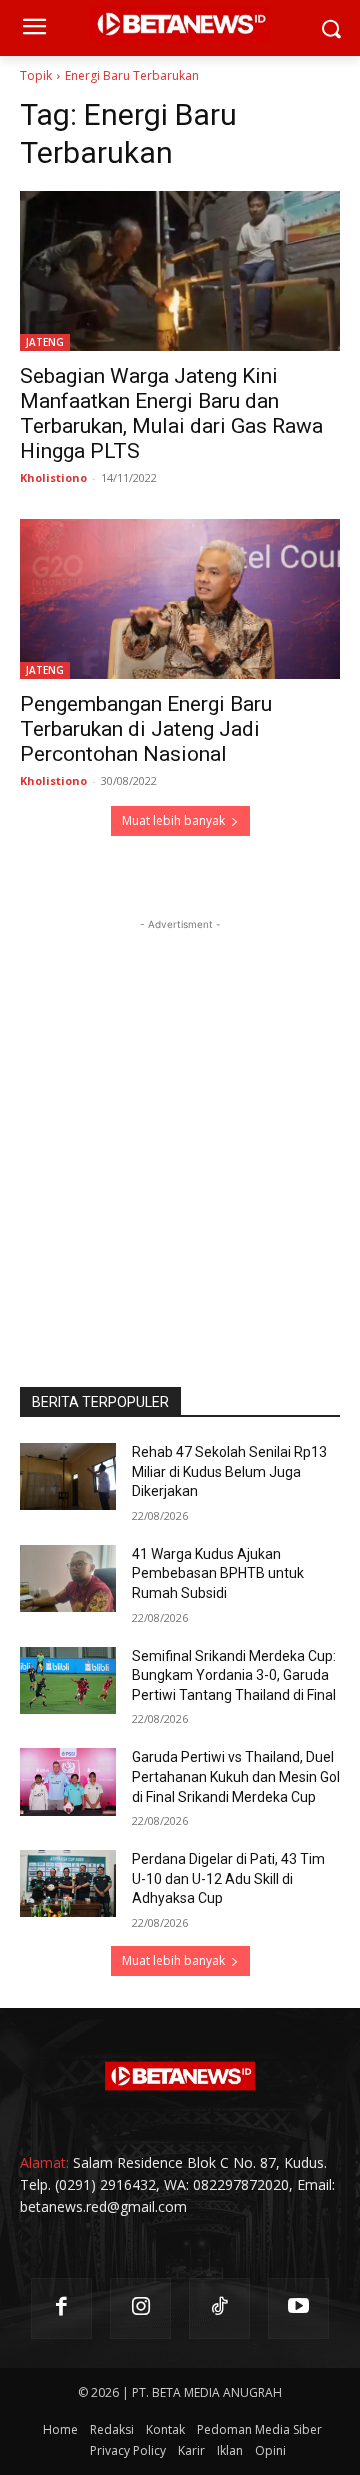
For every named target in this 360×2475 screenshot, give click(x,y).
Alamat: (44, 2162)
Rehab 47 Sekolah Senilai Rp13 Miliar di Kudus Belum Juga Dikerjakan (229, 1471)
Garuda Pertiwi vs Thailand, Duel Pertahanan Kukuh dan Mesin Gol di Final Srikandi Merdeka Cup (236, 1776)
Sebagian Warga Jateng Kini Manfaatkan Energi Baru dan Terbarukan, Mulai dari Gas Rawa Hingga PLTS (171, 413)
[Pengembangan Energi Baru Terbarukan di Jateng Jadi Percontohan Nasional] (180, 599)
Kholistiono (53, 477)
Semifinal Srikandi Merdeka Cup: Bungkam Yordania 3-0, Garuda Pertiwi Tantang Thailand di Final (234, 1675)
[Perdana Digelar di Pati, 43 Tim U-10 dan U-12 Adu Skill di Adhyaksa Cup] (68, 1883)
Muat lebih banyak (173, 820)
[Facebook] (61, 2308)
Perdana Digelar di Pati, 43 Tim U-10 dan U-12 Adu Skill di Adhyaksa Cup (228, 1878)
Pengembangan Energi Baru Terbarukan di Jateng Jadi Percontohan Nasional (146, 729)
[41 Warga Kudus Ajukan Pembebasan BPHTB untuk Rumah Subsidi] (68, 1578)
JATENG (45, 342)
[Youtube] (298, 2308)
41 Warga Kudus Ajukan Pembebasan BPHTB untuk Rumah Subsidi (218, 1573)
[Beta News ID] (180, 2076)
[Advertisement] (180, 1115)
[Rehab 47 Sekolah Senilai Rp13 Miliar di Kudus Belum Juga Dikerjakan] (68, 1476)
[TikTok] (219, 2308)
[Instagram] (140, 2308)
